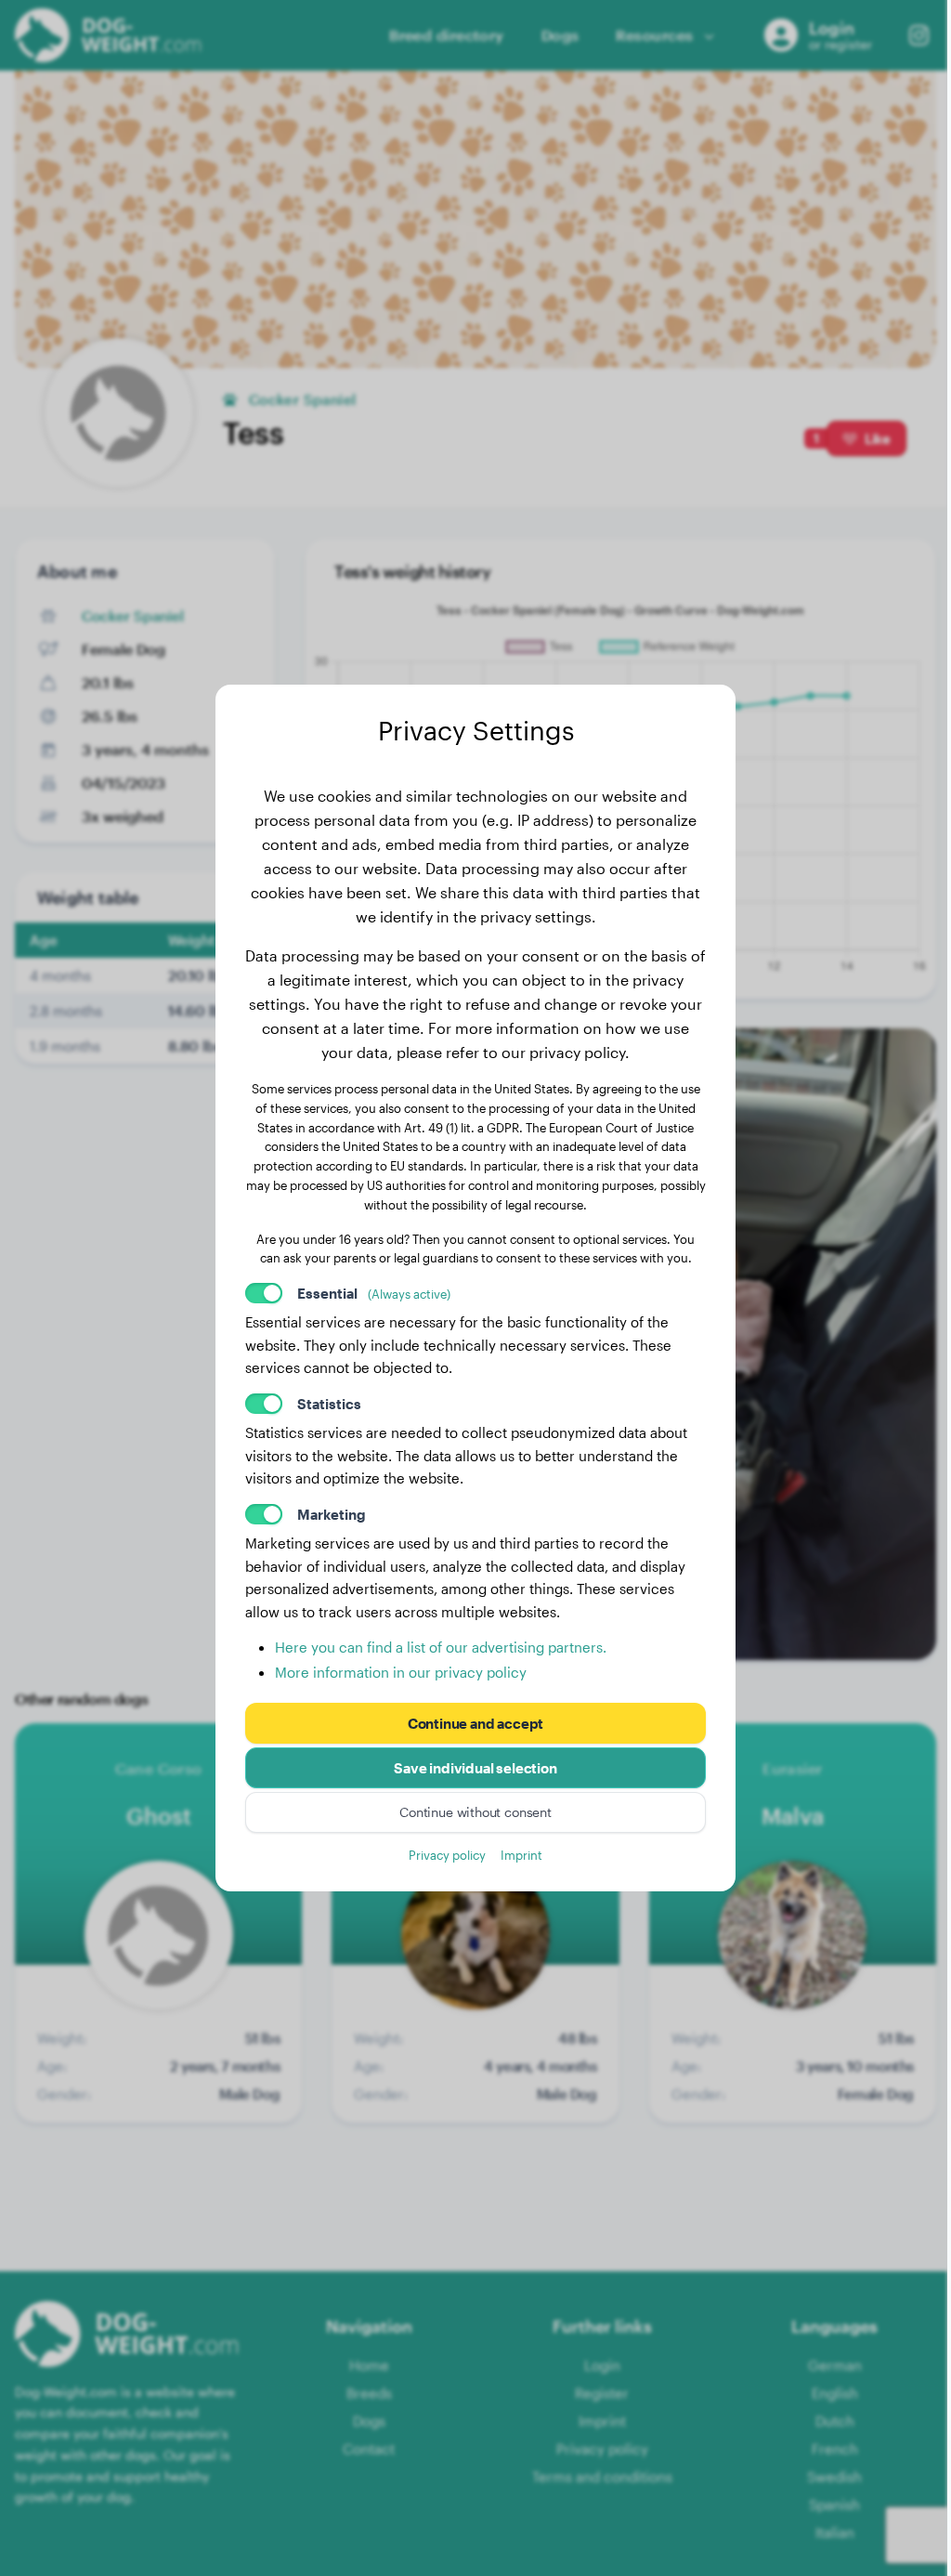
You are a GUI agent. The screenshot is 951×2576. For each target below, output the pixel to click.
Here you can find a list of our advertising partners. (441, 1647)
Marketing (332, 1514)
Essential (374, 1293)
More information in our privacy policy (401, 1672)
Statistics (329, 1404)
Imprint (521, 1855)
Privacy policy (447, 1855)
